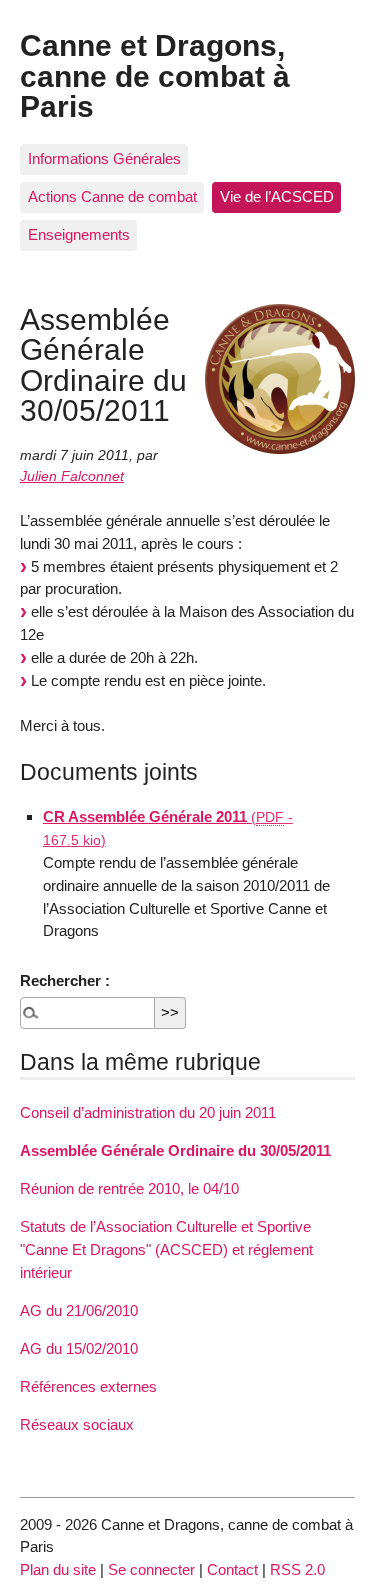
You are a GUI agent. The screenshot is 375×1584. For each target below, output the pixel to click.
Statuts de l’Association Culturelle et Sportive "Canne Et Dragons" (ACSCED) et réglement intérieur (166, 1249)
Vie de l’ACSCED (277, 196)
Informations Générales (104, 158)
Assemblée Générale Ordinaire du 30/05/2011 (175, 1150)
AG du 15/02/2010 (79, 1348)
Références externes (88, 1386)
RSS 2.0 (297, 1569)
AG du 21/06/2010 (79, 1310)
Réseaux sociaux (77, 1424)
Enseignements (79, 234)
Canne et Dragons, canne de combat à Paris (155, 75)
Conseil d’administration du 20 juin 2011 (148, 1112)
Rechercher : (65, 980)
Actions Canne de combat (112, 196)
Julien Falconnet (72, 476)
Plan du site (58, 1569)
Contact (232, 1569)
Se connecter (151, 1569)
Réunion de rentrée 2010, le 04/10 (129, 1188)
